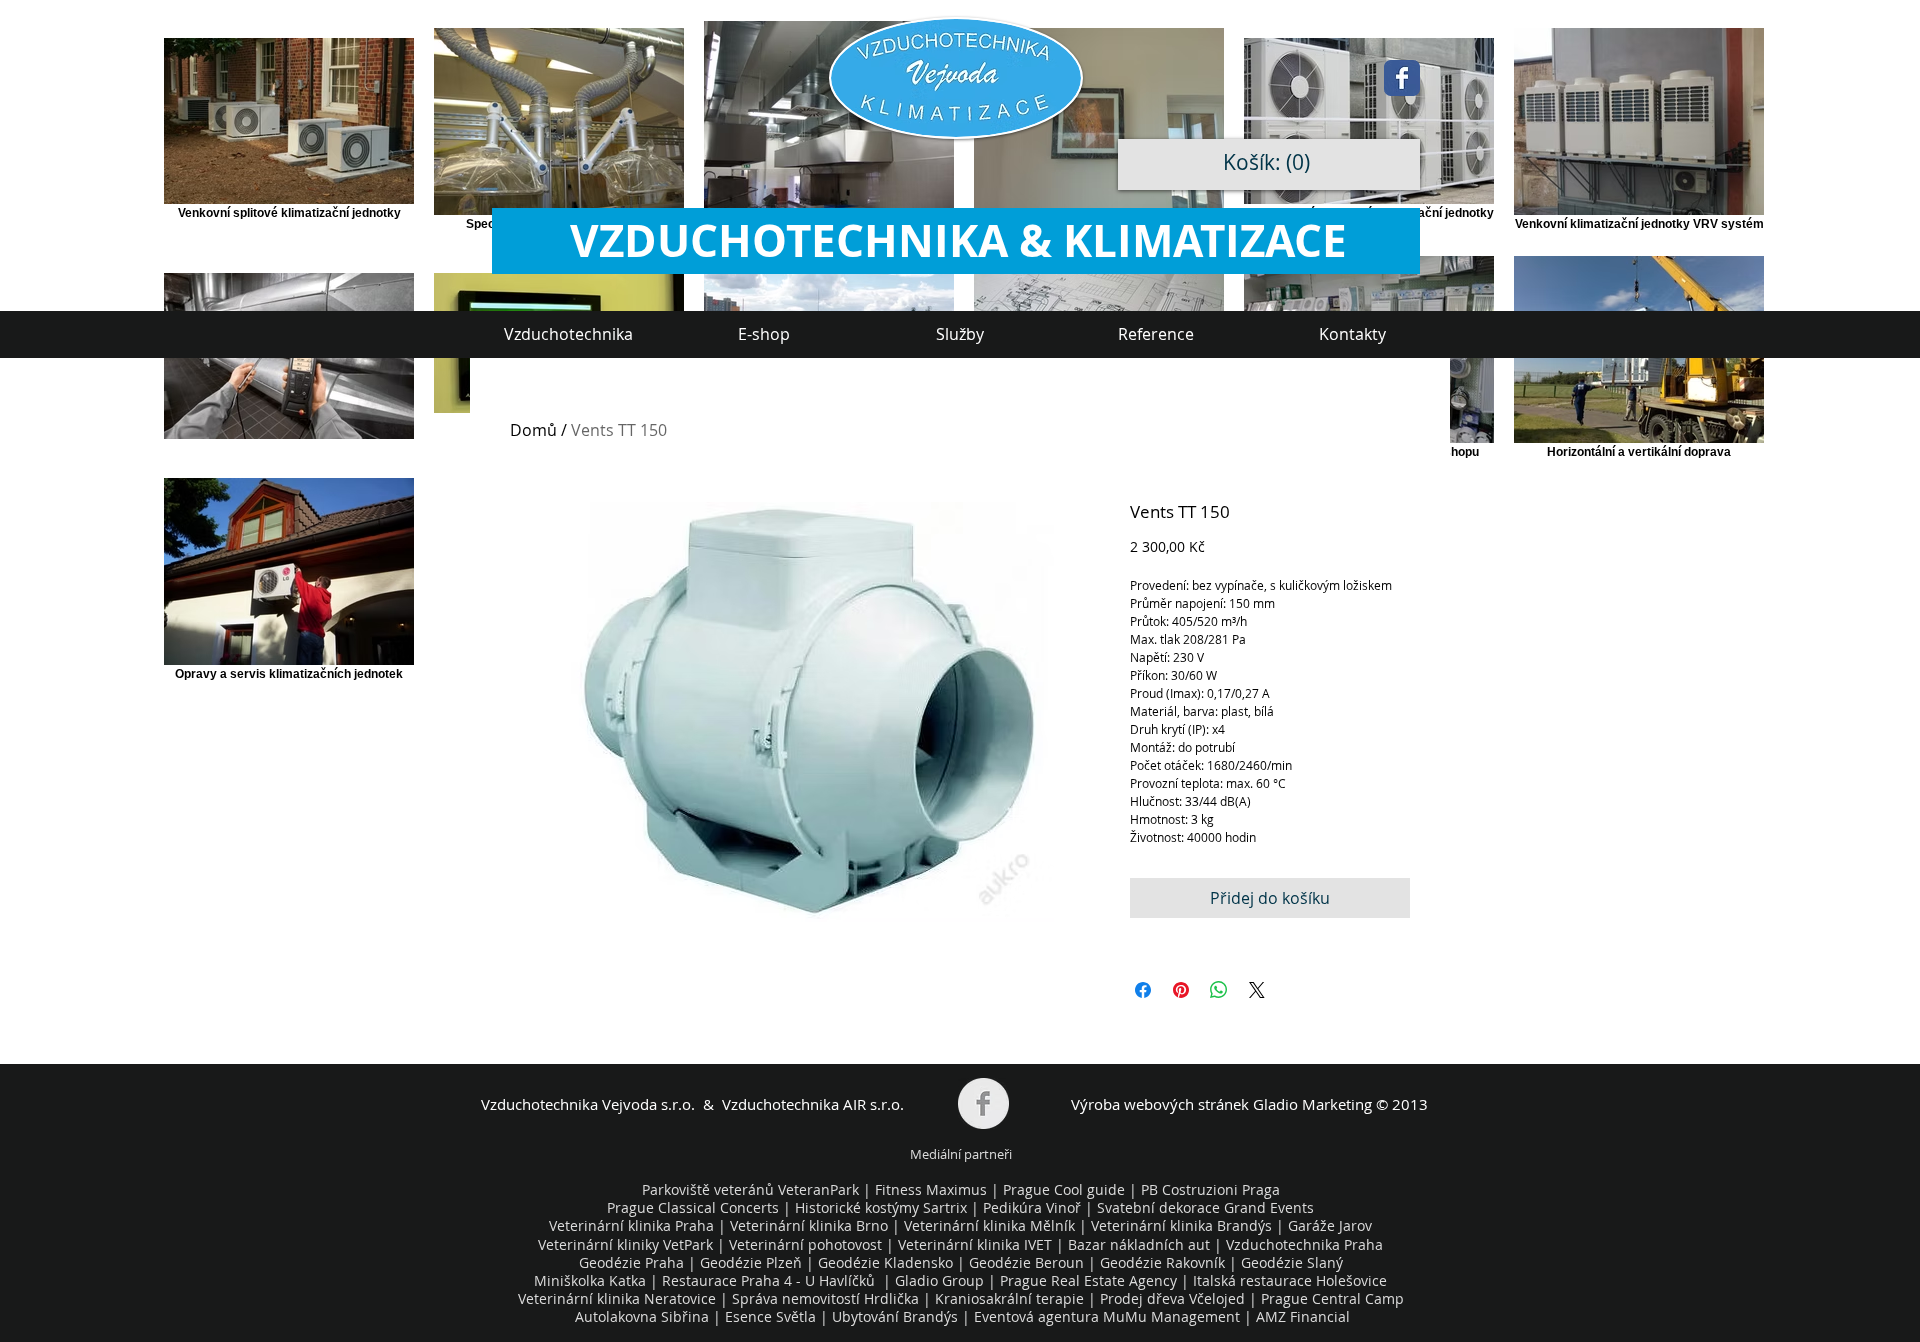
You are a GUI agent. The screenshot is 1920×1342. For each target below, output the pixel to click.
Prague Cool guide (1064, 1189)
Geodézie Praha (631, 1262)
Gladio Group (939, 1280)
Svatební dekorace (1158, 1207)
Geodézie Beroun (1028, 1262)
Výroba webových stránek (1160, 1104)
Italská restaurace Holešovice (1290, 1280)
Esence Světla (770, 1316)
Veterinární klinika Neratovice (617, 1298)
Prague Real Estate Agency (1088, 1280)
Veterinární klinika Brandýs (1181, 1225)
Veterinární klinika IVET (975, 1244)
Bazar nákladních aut (1141, 1244)
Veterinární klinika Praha (631, 1225)
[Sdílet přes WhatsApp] (1219, 990)
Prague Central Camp (1332, 1298)
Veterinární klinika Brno (809, 1225)
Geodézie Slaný (1292, 1262)
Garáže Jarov (1330, 1225)
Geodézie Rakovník (1164, 1262)
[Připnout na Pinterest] (1181, 990)
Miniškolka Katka (592, 1280)
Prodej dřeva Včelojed (1172, 1298)
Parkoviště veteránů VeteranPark (750, 1189)
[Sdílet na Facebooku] (1143, 990)
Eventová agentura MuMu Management (1107, 1316)
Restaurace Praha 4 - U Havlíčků (768, 1280)
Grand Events (1269, 1207)
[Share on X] (1257, 990)
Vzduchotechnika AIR (794, 1104)
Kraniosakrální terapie (1009, 1298)
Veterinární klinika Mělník (989, 1225)
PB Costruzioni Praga (1210, 1189)
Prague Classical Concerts (693, 1207)
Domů (533, 430)
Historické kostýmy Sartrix (881, 1207)
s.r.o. (676, 1104)
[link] (1271, 162)
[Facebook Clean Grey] (983, 1103)
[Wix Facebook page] (1402, 78)
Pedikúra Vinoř (1032, 1207)
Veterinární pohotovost (805, 1244)
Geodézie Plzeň (753, 1262)
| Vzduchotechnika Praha (1298, 1244)
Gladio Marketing (1312, 1104)
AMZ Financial (1303, 1316)
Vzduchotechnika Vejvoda (569, 1104)
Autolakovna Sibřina (642, 1316)
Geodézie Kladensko (887, 1262)
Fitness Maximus (931, 1189)
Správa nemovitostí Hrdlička (823, 1298)
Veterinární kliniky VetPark (625, 1244)
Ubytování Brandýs (895, 1316)
